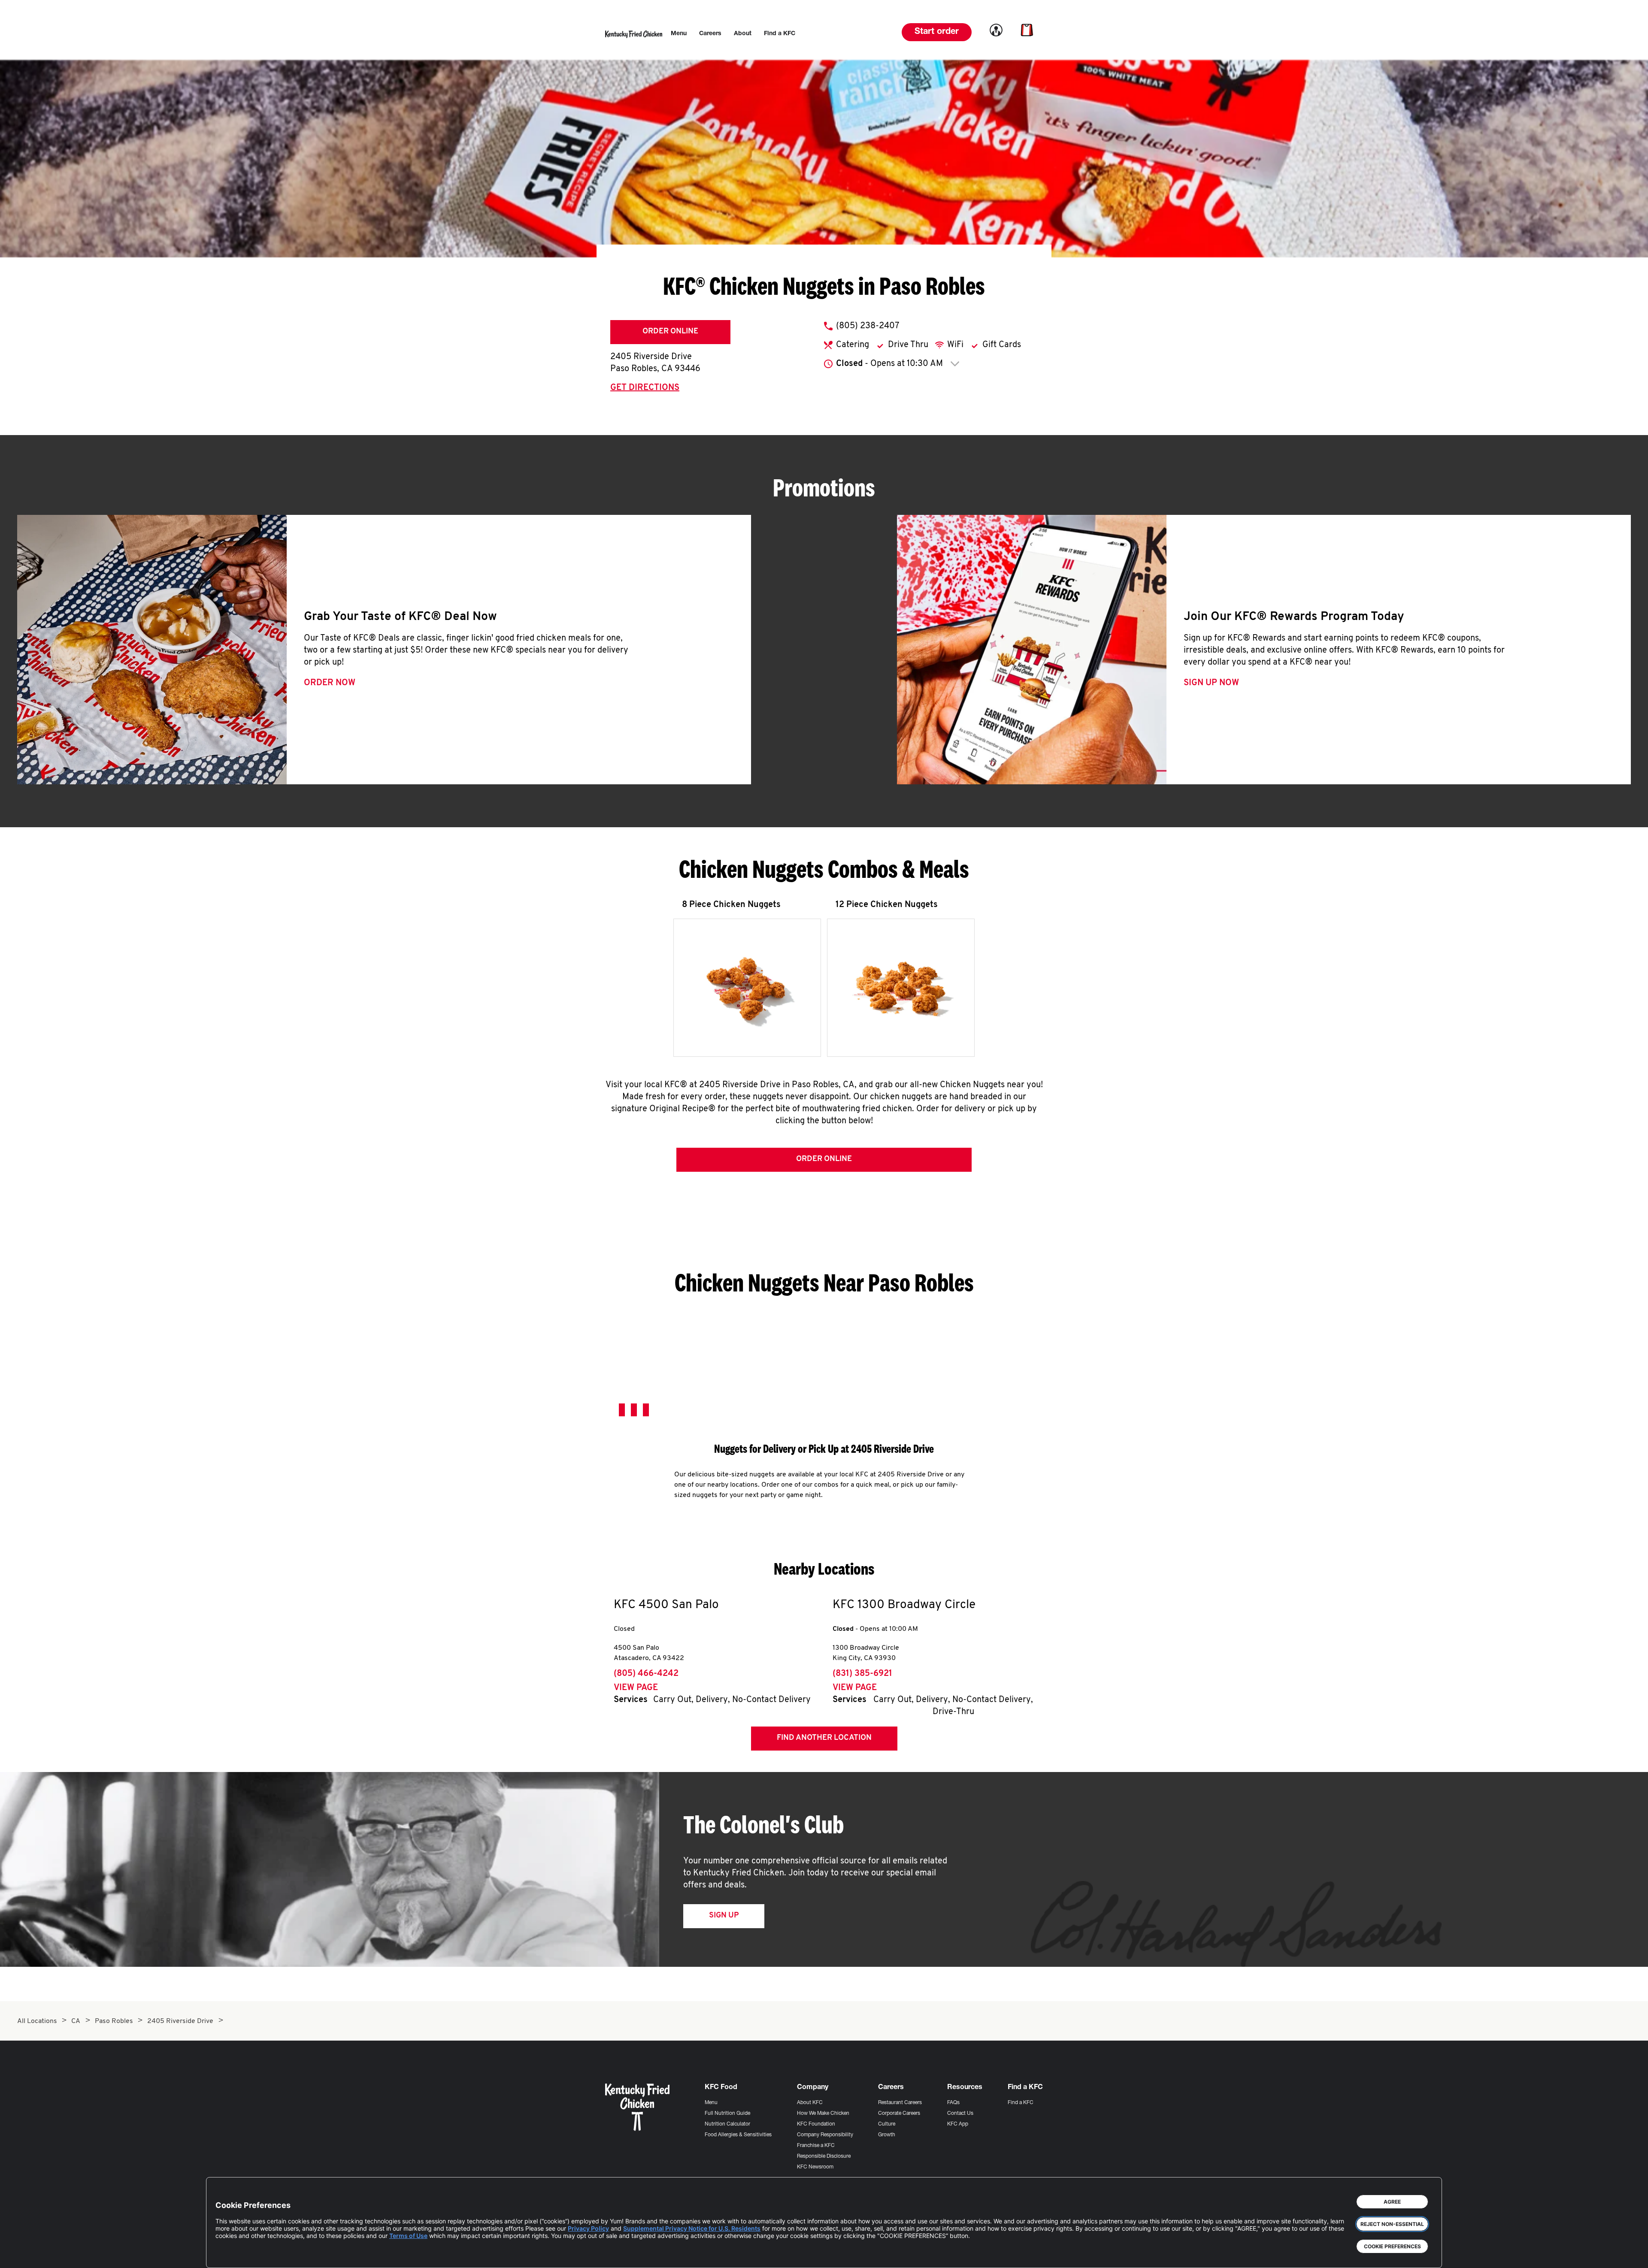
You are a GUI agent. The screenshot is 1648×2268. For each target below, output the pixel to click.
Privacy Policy (588, 2228)
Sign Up (724, 1916)
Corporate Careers (899, 2114)
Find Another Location (824, 1738)
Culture (887, 2124)
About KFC (810, 2103)
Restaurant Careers (900, 2103)
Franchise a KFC (816, 2146)
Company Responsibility (825, 2135)
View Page (636, 1688)
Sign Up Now (1211, 683)
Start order (937, 32)
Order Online (670, 332)
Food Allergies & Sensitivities (738, 2135)
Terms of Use (408, 2236)
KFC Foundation (816, 2124)
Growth (887, 2135)
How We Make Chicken (823, 2114)
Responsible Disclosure (824, 2156)
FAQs (953, 2103)
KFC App (958, 2124)
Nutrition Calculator (727, 2124)
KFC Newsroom (815, 2167)
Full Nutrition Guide (727, 2114)
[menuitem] (679, 34)
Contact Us (960, 2114)
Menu (711, 2103)
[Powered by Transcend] (229, 2255)
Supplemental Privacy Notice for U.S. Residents (692, 2228)
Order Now (330, 683)
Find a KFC (1021, 2103)
